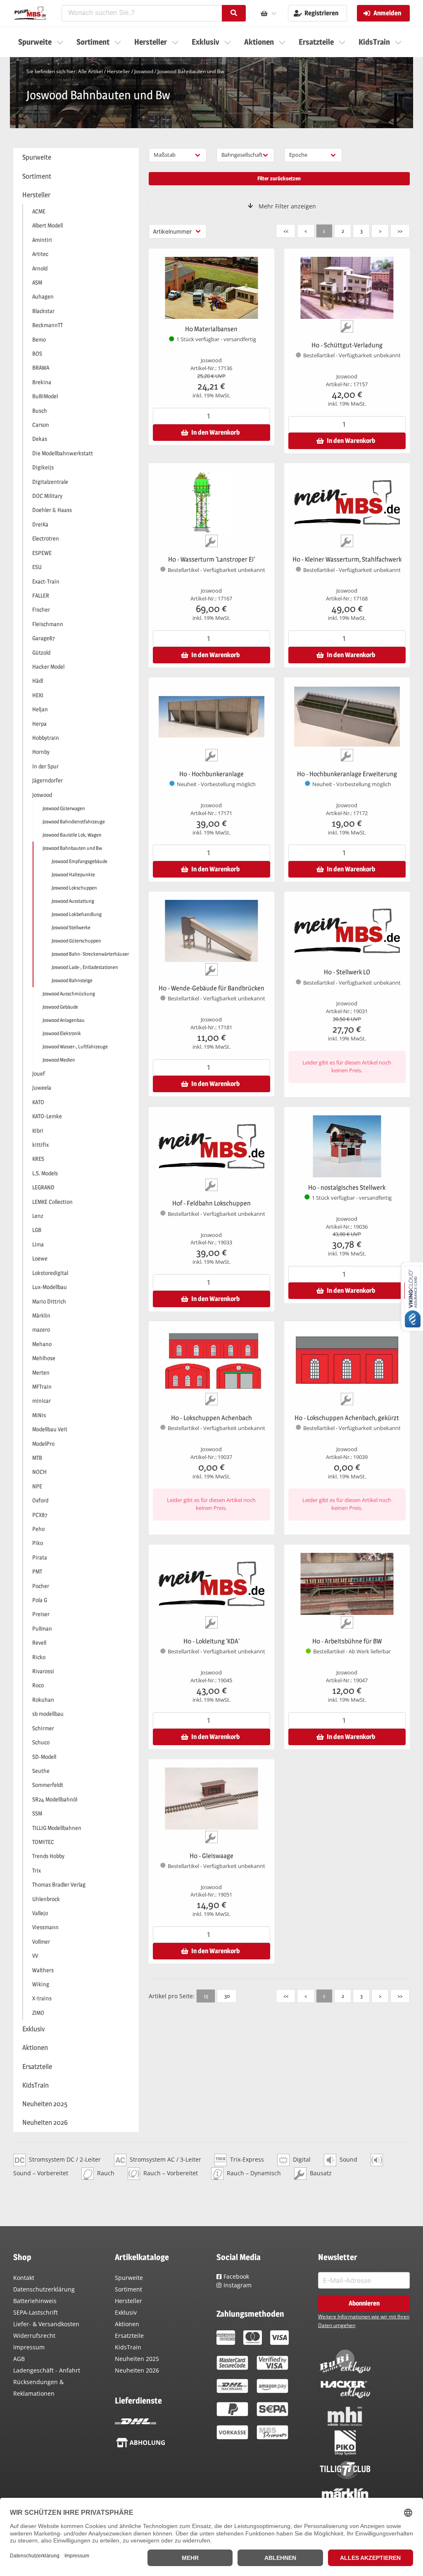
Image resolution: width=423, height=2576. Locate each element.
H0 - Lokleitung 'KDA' (211, 1641)
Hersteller (119, 71)
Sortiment (128, 2289)
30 (227, 1996)
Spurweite (129, 2278)
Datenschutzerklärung (44, 2289)
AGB (19, 2359)
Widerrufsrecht (34, 2336)
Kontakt (24, 2278)
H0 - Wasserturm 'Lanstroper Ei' (211, 559)
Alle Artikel (90, 71)
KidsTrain (128, 2347)
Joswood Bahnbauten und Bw (191, 71)
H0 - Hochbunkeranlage (211, 774)
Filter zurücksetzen (279, 178)
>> (400, 231)
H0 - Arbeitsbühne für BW (347, 1641)
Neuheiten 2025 (137, 2359)
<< (286, 231)
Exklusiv (126, 2312)
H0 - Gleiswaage (211, 1856)
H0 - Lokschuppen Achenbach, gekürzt (347, 1418)
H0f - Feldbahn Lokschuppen (211, 1203)
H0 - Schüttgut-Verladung (347, 345)
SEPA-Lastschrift (36, 2312)
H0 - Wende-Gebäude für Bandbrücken (211, 988)
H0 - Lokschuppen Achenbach (211, 1418)
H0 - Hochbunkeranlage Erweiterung (347, 774)
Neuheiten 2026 (137, 2370)
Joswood (144, 71)
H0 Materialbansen (211, 329)
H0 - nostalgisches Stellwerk (347, 1188)
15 (206, 1996)
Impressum (29, 2347)
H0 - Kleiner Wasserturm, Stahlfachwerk (347, 559)
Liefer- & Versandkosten (46, 2324)
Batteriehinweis (35, 2301)
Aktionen (127, 2324)
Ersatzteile (129, 2336)
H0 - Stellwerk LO (347, 972)
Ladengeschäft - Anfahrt (47, 2370)
